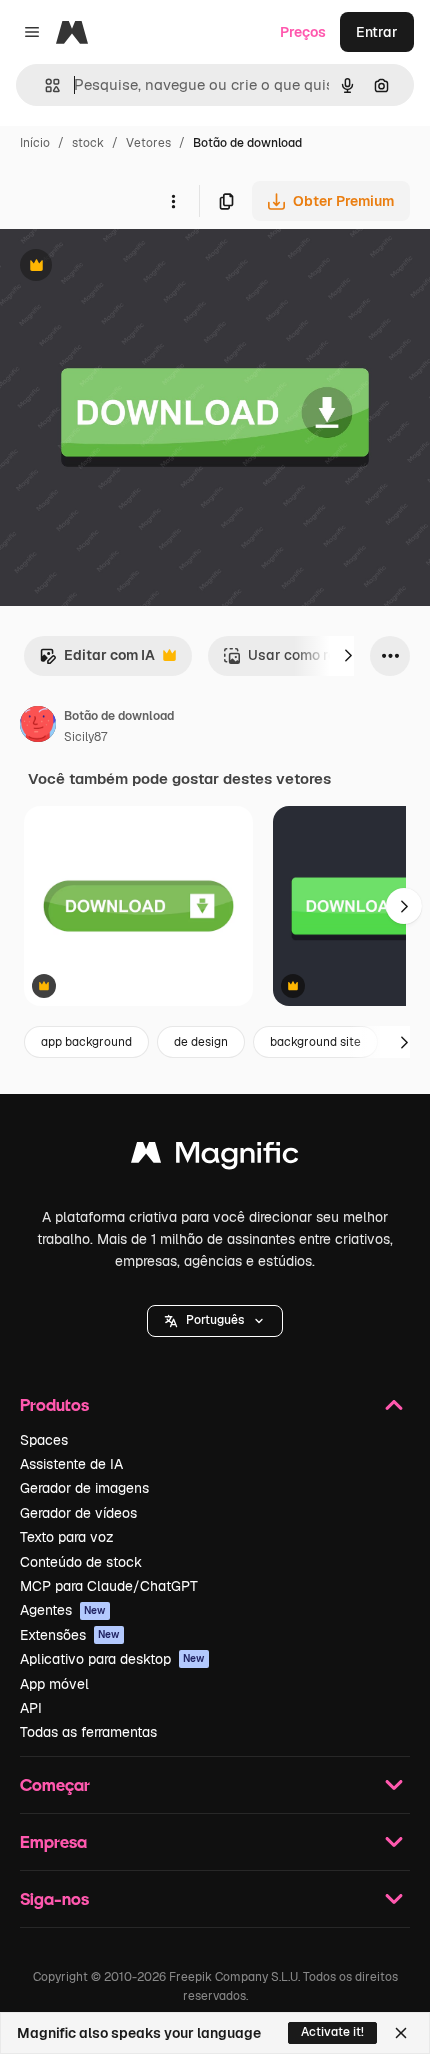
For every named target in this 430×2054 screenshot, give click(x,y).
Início (35, 143)
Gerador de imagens (84, 1488)
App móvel (54, 1684)
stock (88, 143)
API (31, 1708)
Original (128, 267)
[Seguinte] (348, 656)
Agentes (63, 1610)
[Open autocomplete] (44, 85)
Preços (303, 32)
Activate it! (332, 2032)
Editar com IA (97, 660)
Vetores (148, 143)
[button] (215, 1321)
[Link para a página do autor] (38, 727)
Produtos (54, 1404)
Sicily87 (85, 737)
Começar (55, 1784)
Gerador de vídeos (78, 1513)
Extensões (70, 1635)
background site (315, 1042)
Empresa (53, 1841)
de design (201, 1042)
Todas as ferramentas (88, 1732)
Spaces (44, 1440)
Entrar (377, 32)
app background (86, 1042)
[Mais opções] (173, 201)
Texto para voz (67, 1537)
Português (215, 1320)
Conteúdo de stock (81, 1562)
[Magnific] (215, 1157)
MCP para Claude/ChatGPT (109, 1586)
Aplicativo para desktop (112, 1659)
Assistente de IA (71, 1464)
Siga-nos (54, 1898)
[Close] (401, 2033)
